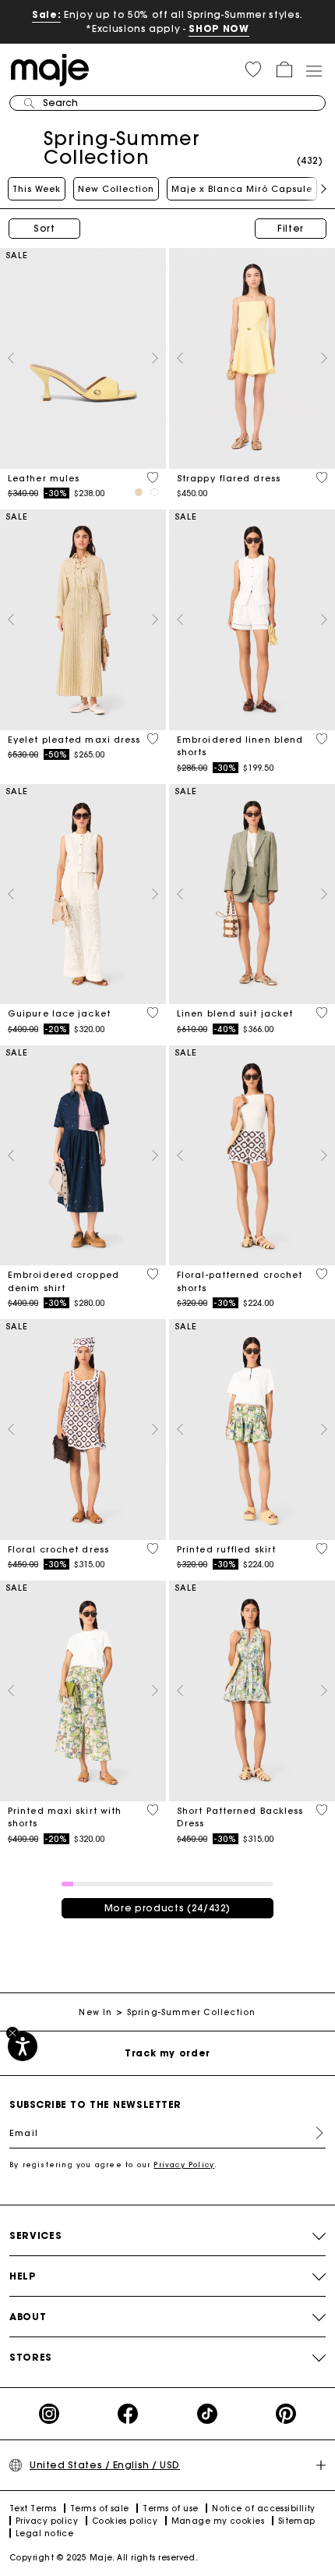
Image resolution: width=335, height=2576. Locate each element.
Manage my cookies (218, 2521)
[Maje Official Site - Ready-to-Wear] (50, 69)
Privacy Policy (184, 2164)
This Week (37, 189)
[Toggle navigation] (313, 70)
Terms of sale (100, 2509)
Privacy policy (47, 2521)
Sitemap (297, 2521)
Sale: (46, 14)
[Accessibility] (23, 2046)
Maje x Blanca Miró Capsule (242, 189)
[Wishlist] (153, 477)
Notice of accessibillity (264, 2509)
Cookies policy (125, 2521)
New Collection (116, 189)
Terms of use (170, 2509)
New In (95, 2012)
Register (313, 2133)
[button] (253, 69)
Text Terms (33, 2509)
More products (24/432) (167, 1908)
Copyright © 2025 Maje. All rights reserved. (104, 2558)
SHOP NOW (219, 28)
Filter (291, 228)
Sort (44, 228)
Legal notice (44, 2533)
